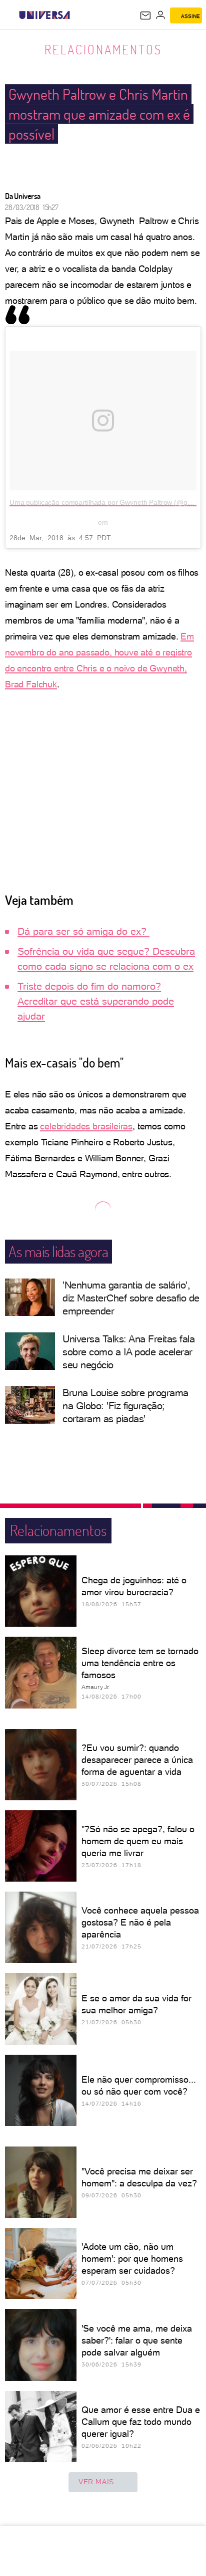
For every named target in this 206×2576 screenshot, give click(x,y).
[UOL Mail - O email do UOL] (145, 15)
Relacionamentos (103, 49)
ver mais (96, 2482)
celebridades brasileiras (86, 1126)
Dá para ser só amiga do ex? (83, 931)
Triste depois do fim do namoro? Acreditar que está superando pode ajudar (96, 1001)
